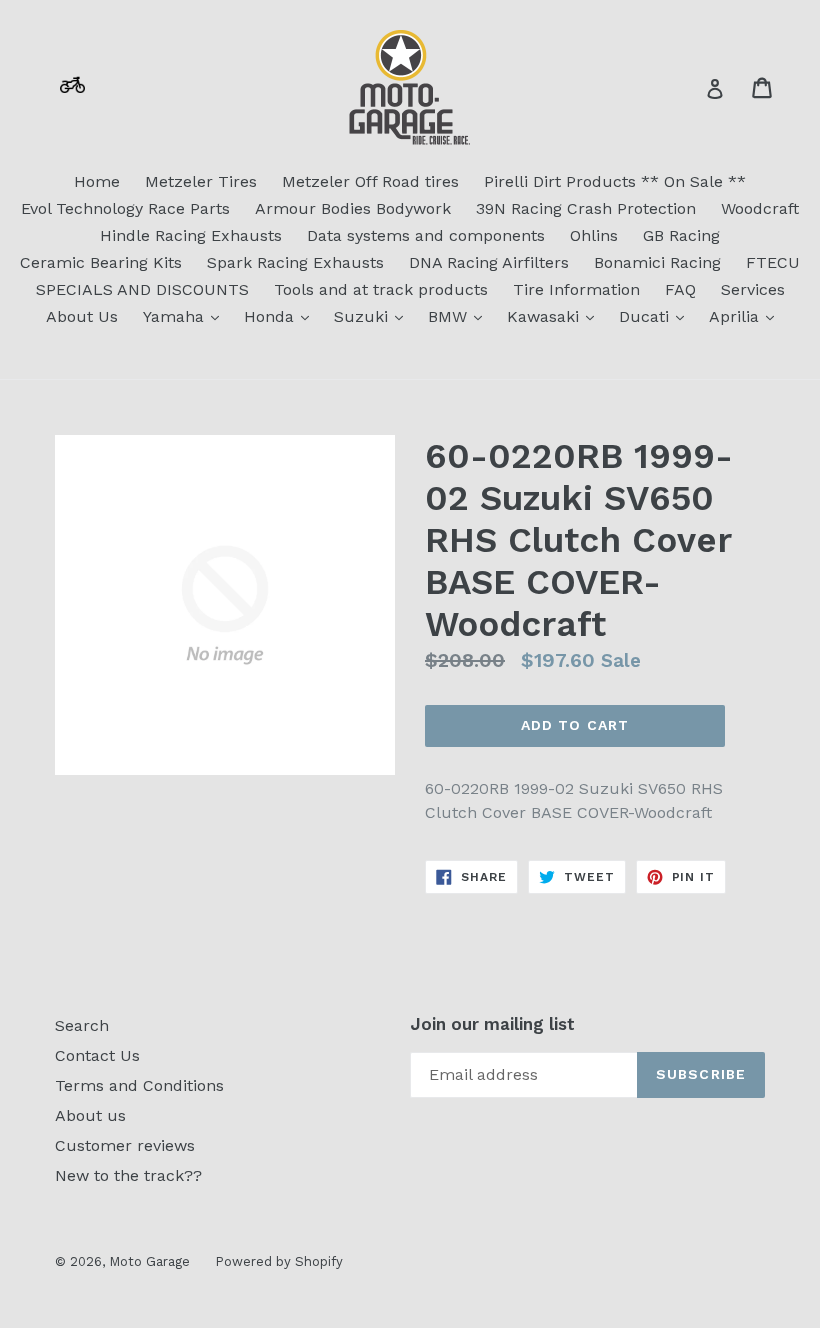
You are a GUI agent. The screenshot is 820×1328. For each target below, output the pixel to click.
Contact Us (97, 1055)
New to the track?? (128, 1175)
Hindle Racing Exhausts (191, 235)
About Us (82, 316)
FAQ (680, 289)
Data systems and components (426, 235)
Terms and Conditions (139, 1085)
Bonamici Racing (657, 262)
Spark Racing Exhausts (295, 262)
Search (82, 1025)
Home (97, 181)
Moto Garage (149, 1261)
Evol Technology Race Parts (125, 208)
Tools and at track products (381, 289)
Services (753, 289)
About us (90, 1115)
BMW (460, 316)
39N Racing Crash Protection (586, 208)
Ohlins (594, 235)
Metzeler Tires (201, 181)
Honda (281, 316)
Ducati (656, 316)
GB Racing (681, 235)
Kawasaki (555, 316)
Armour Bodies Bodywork (353, 208)
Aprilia (746, 316)
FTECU (773, 262)
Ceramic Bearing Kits (101, 262)
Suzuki (373, 316)
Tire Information (576, 289)
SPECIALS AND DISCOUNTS (142, 289)
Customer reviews (125, 1145)
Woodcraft (760, 208)
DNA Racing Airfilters (489, 262)
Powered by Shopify (279, 1261)
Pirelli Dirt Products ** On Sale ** (615, 181)
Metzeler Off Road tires (370, 181)
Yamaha (186, 316)
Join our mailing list (492, 1024)
